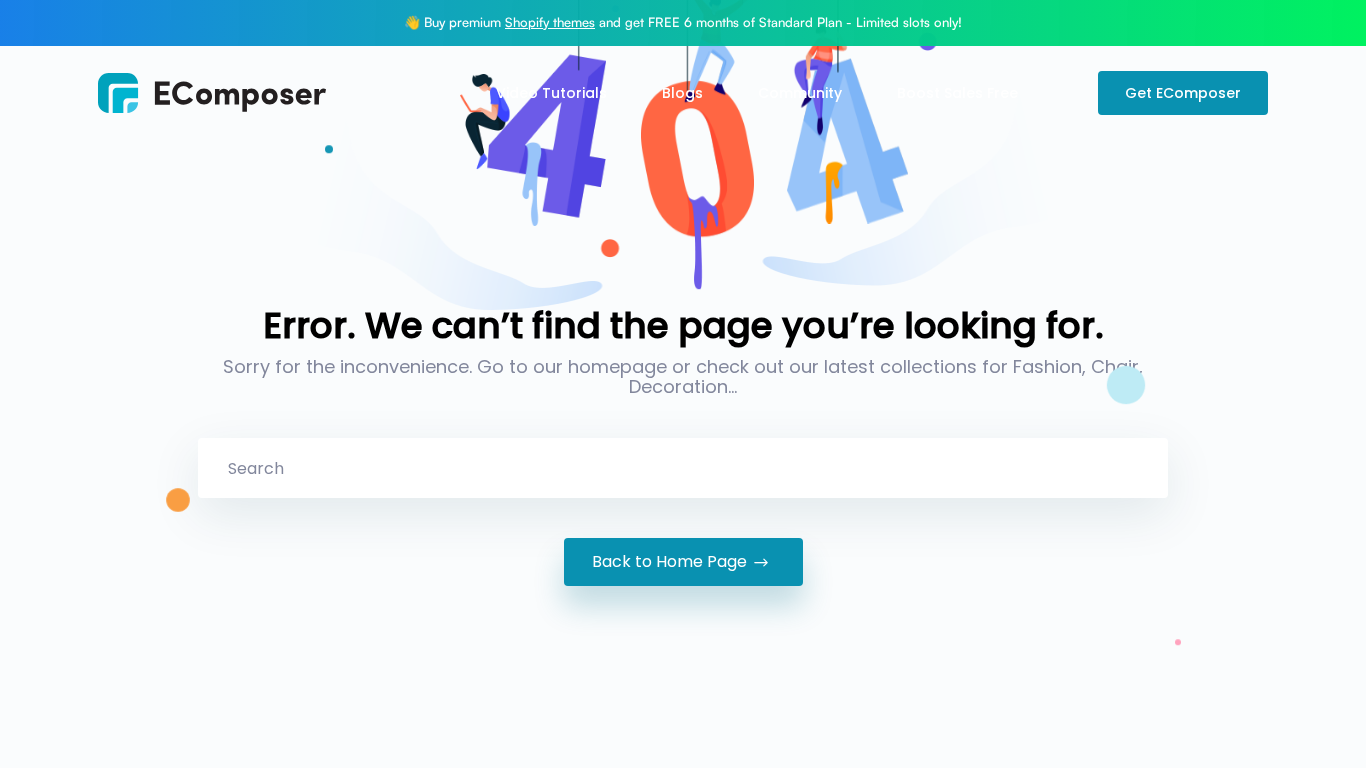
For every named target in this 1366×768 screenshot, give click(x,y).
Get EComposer (1183, 93)
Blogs (682, 93)
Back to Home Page (669, 561)
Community (800, 93)
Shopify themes (550, 22)
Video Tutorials (551, 93)
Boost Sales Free (957, 93)
